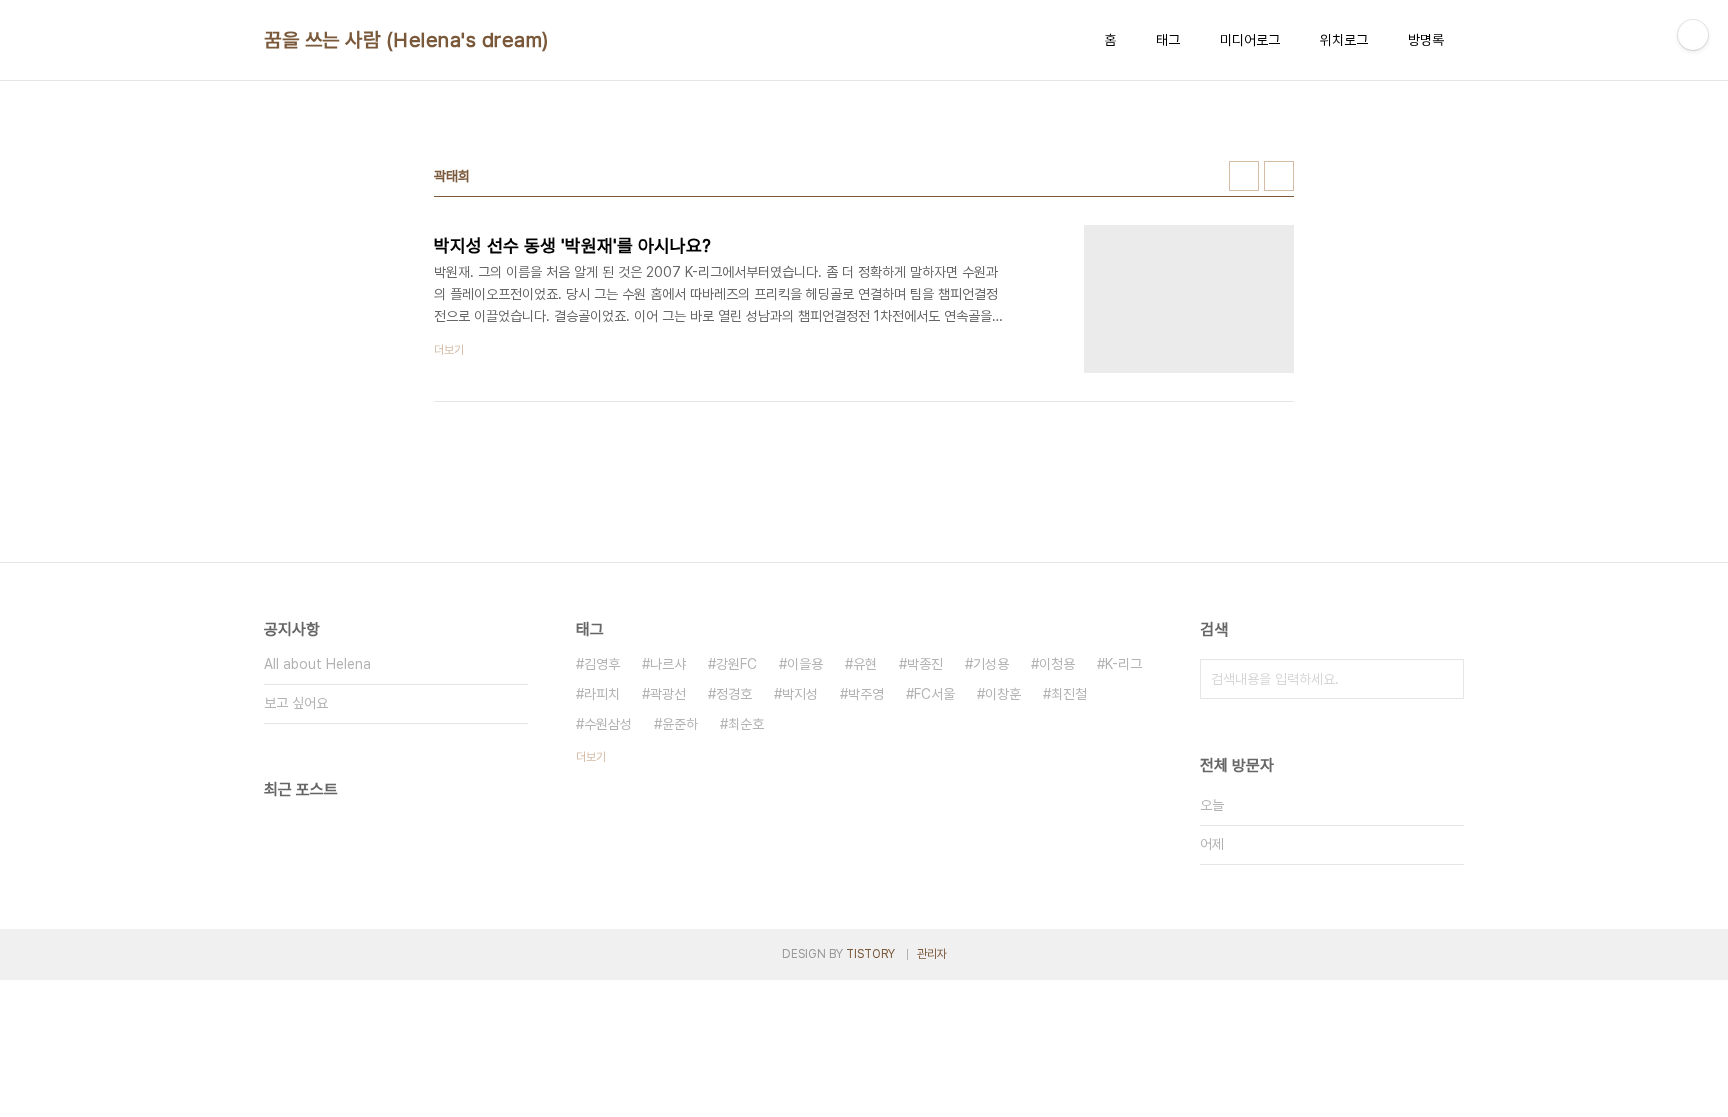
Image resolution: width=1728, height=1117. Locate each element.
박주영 (866, 694)
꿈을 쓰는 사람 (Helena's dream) (406, 40)
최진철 (1069, 694)
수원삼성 (608, 724)
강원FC (736, 664)
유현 (865, 664)
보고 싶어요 (296, 703)
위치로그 (1344, 40)
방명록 (1426, 40)
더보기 (591, 757)
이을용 (805, 664)
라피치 (602, 694)
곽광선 (668, 694)
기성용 (991, 664)
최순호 (746, 724)
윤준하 (680, 724)
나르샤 (668, 664)
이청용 (1057, 664)
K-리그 (1123, 664)
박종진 (925, 664)
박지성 (800, 694)
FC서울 (934, 694)
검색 (1444, 679)
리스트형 (1279, 176)
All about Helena (317, 664)
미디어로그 (1250, 40)
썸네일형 (1244, 176)
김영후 (602, 664)
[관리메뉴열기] (1693, 35)
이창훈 (1003, 694)
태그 (1168, 40)
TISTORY (870, 954)
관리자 (932, 954)
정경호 (734, 694)
